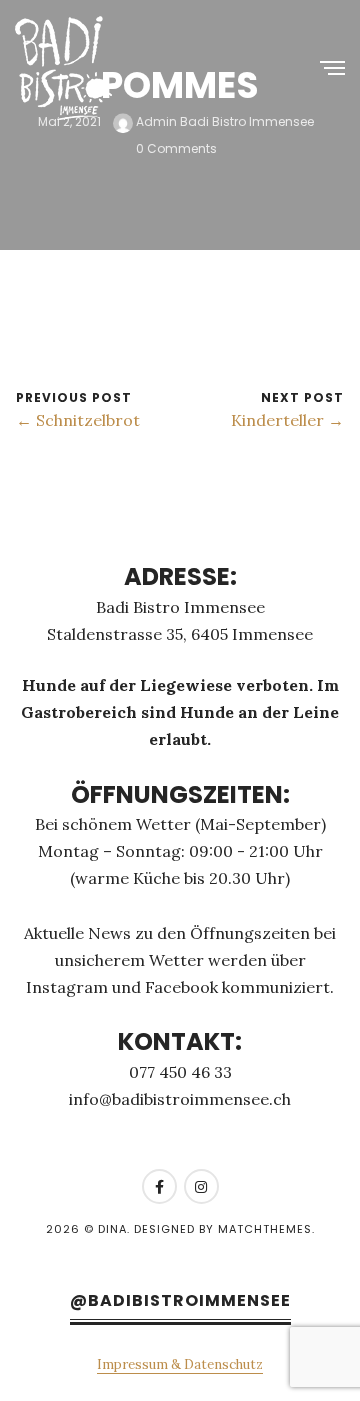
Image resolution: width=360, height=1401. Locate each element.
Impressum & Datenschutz (180, 1364)
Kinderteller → (287, 420)
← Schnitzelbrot (78, 420)
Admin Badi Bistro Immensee (223, 121)
